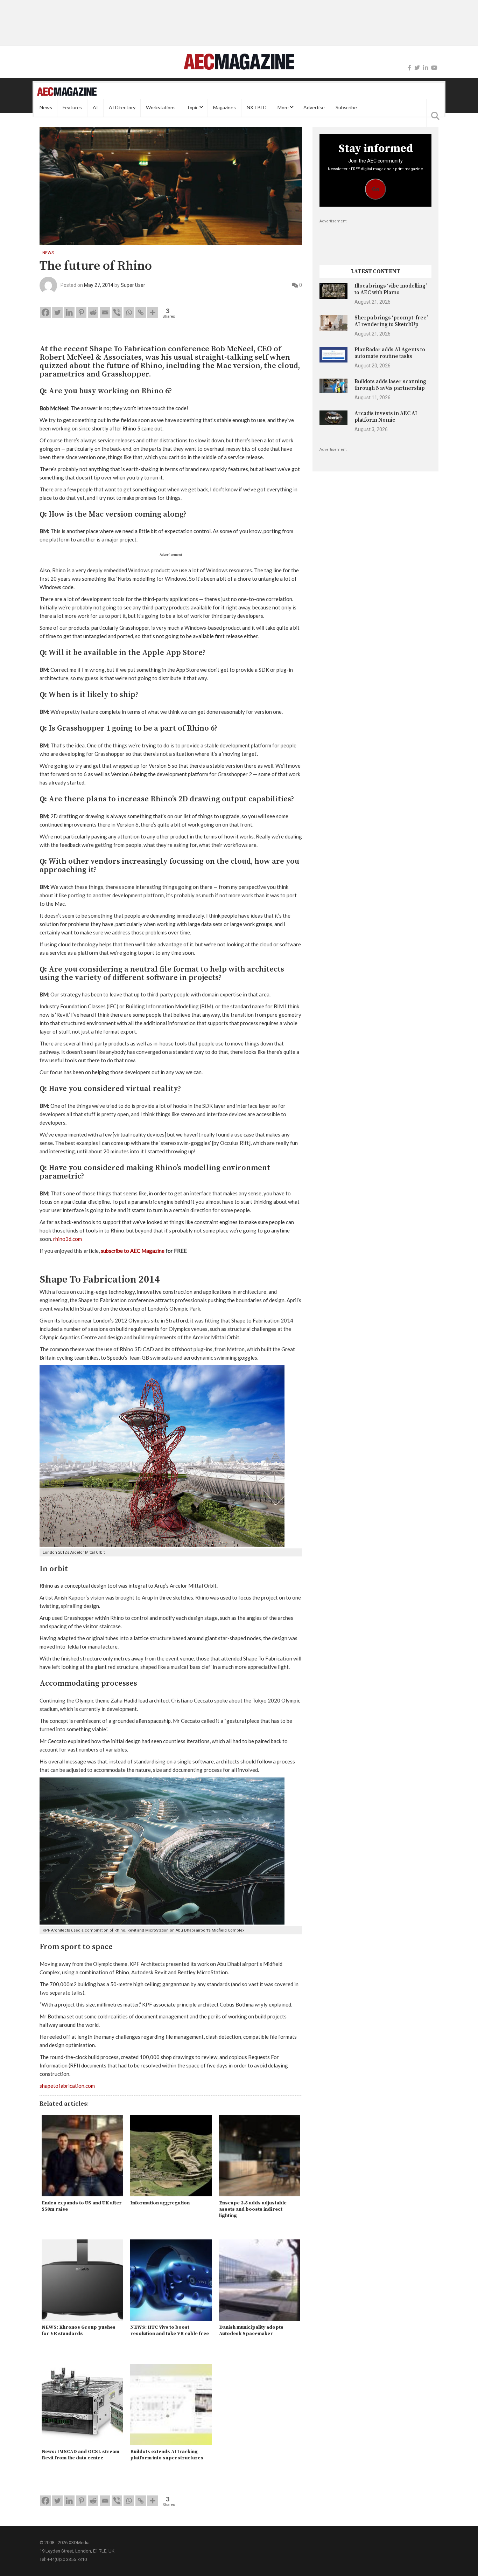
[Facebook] (409, 68)
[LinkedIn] (426, 68)
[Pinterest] (81, 312)
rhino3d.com (68, 1239)
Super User (133, 285)
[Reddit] (93, 312)
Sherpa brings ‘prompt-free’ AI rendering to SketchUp (391, 321)
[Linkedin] (69, 312)
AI (95, 108)
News (46, 108)
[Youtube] (434, 68)
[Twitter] (417, 68)
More (283, 108)
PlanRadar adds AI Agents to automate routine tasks (390, 353)
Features (72, 108)
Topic (192, 108)
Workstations (161, 108)
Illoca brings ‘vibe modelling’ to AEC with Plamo (391, 289)
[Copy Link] (141, 312)
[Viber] (117, 312)
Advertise (314, 108)
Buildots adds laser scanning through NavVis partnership (390, 385)
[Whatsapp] (129, 312)
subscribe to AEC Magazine (133, 1251)
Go (376, 189)
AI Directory (122, 108)
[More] (153, 312)
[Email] (105, 312)
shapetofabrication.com (67, 2086)
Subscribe (346, 108)
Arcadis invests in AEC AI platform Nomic (386, 417)
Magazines (224, 108)
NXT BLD (257, 108)
